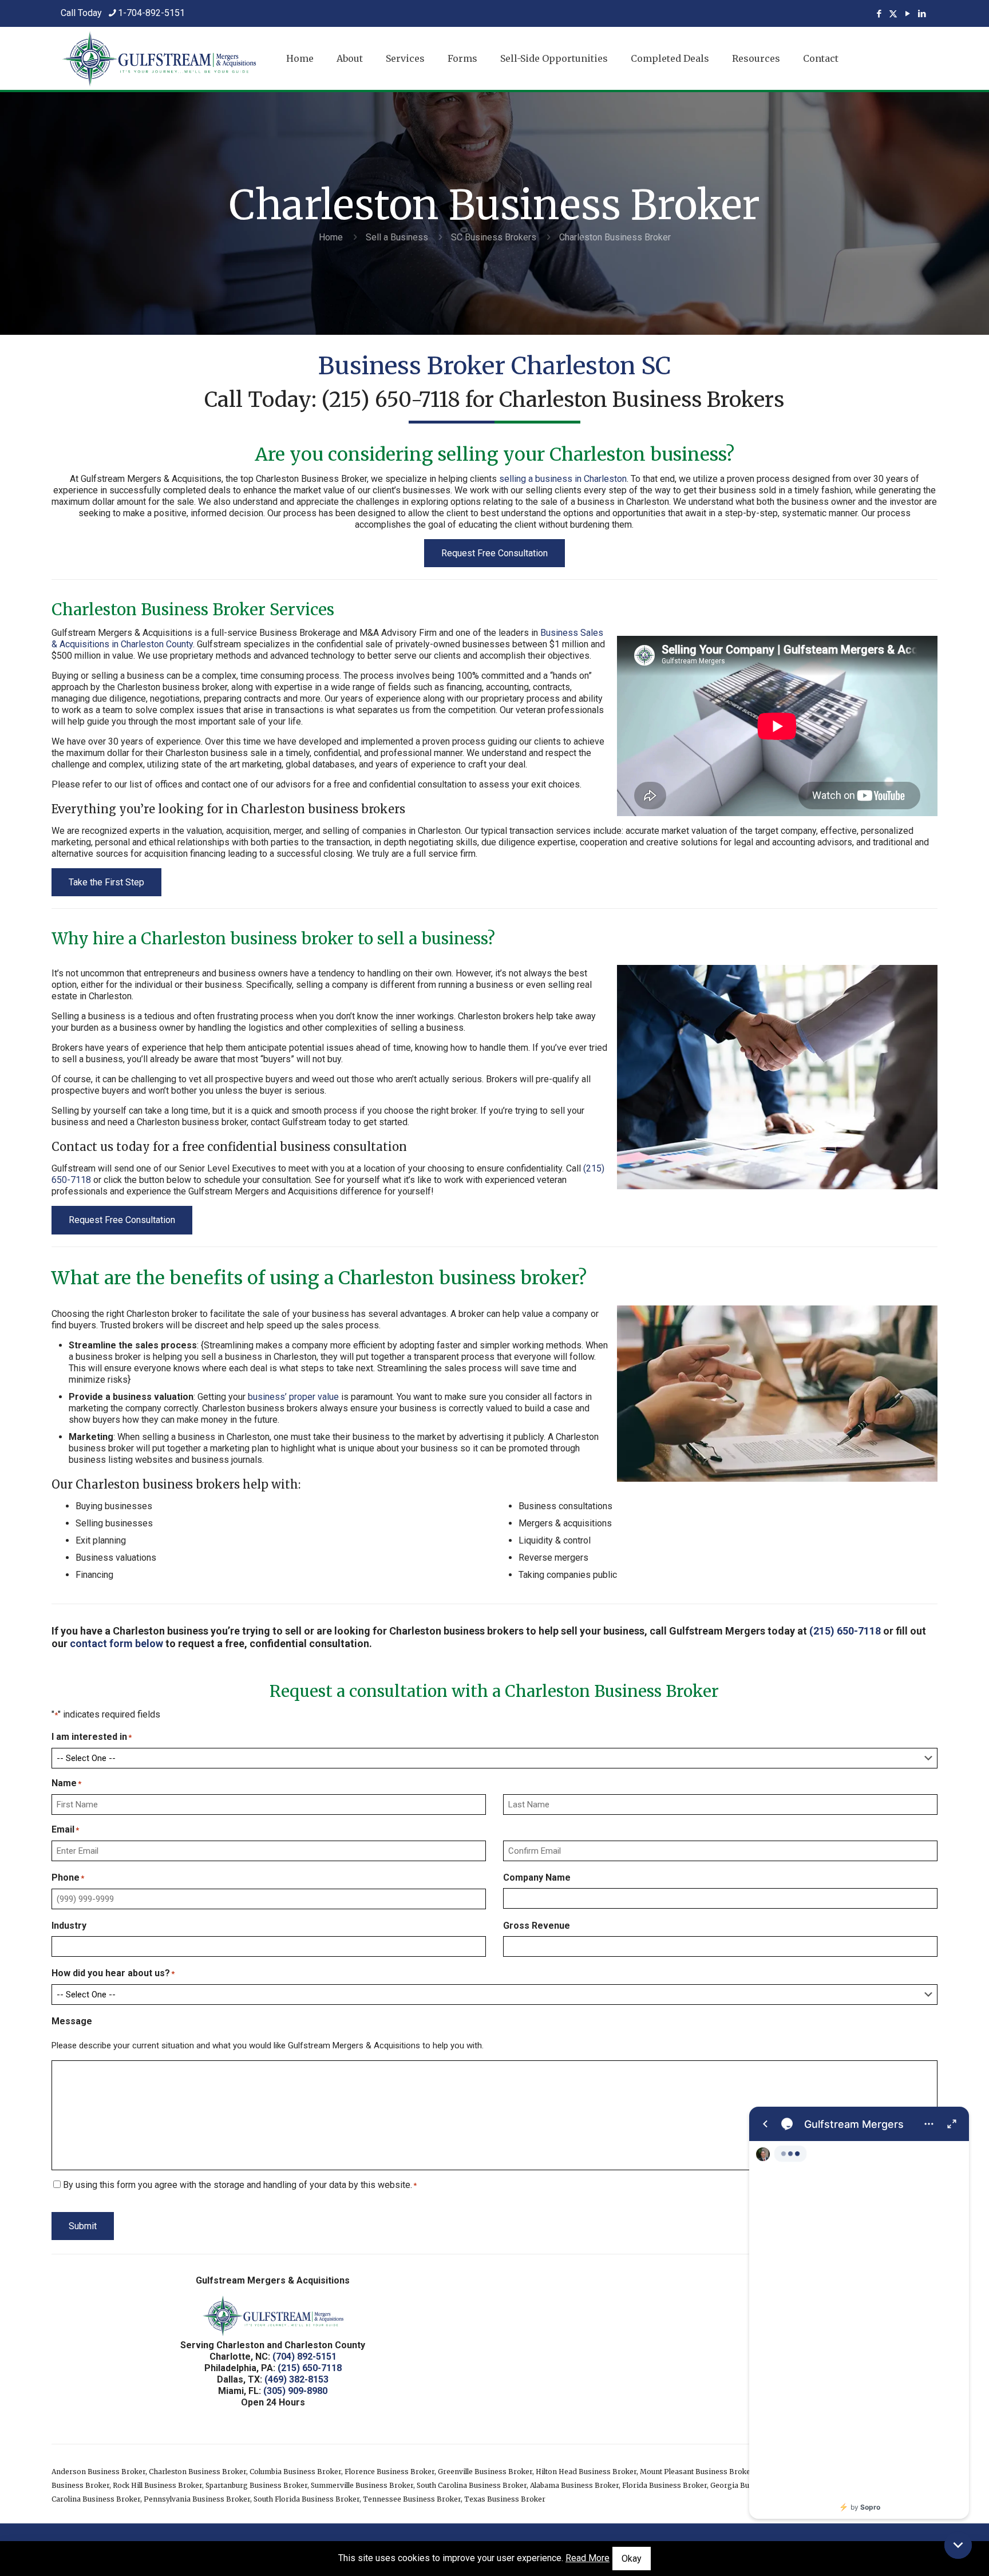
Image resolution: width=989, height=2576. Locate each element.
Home (331, 237)
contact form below (116, 1643)
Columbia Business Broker (295, 2472)
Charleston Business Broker (197, 2472)
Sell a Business (397, 237)
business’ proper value (293, 1397)
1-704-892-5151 (151, 13)
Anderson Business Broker (98, 2472)
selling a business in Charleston (563, 479)
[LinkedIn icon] (922, 14)
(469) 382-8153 (296, 2379)
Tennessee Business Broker (412, 2499)
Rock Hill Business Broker (157, 2485)
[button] (958, 2545)
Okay (632, 2559)
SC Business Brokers (494, 237)
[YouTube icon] (907, 14)
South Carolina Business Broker (472, 2485)
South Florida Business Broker (306, 2499)
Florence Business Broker (389, 2472)
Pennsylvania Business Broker (197, 2499)
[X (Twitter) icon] (893, 14)
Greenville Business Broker (485, 2472)
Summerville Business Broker (362, 2485)
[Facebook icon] (879, 14)
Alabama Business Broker (574, 2485)
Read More (588, 2558)
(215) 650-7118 (391, 400)
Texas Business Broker (505, 2499)
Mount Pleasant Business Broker (697, 2472)
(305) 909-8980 (295, 2391)
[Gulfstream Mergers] (859, 2313)
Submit (83, 2226)
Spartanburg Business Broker (256, 2485)
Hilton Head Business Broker (586, 2472)
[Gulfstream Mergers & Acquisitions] (159, 58)
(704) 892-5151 (304, 2357)
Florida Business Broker (664, 2485)
